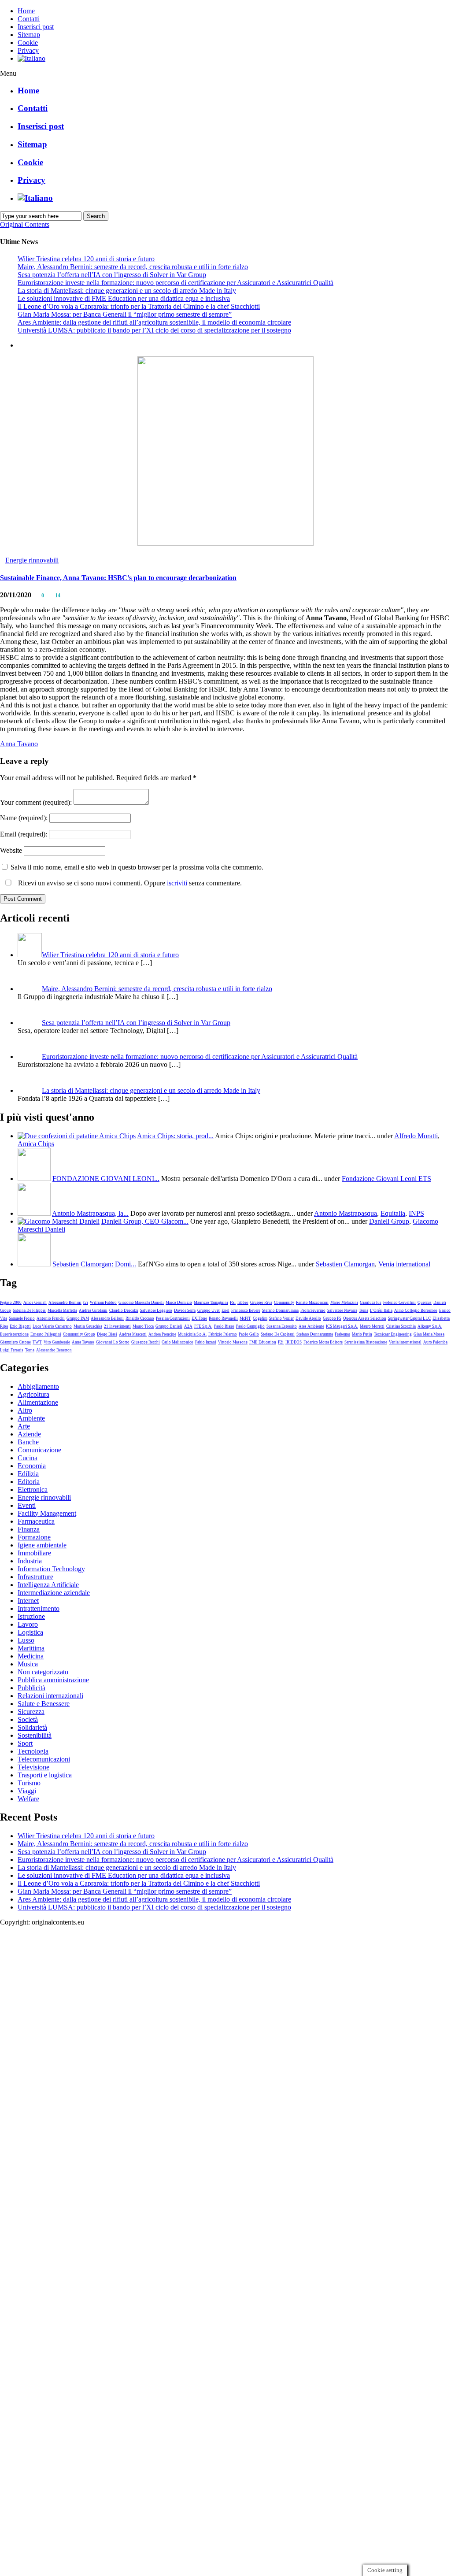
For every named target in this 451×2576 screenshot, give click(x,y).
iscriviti (177, 883)
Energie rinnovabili (32, 560)
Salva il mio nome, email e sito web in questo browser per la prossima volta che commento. (137, 867)
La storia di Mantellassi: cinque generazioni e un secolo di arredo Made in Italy (127, 291)
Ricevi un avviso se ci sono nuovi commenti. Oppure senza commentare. (129, 883)
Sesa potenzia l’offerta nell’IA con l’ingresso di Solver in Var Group (112, 275)
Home (26, 11)
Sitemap (29, 35)
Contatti (29, 19)
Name (24, 818)
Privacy (28, 50)
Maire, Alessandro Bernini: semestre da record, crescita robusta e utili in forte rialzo (133, 267)
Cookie (28, 43)
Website (11, 850)
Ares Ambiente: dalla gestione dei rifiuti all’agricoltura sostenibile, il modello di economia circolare (154, 322)
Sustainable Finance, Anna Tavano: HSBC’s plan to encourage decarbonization (118, 578)
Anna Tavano (19, 744)
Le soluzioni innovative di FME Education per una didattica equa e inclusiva (124, 298)
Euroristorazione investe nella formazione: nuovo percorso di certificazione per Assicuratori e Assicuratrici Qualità (176, 283)
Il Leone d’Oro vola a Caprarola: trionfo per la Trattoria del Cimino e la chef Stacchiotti (139, 306)
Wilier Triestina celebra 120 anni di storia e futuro (86, 259)
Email (24, 834)
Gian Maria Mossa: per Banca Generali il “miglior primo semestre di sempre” (125, 314)
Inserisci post (36, 27)
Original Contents (25, 224)
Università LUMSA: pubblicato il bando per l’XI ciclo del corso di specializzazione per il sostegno (154, 330)
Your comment (36, 802)
